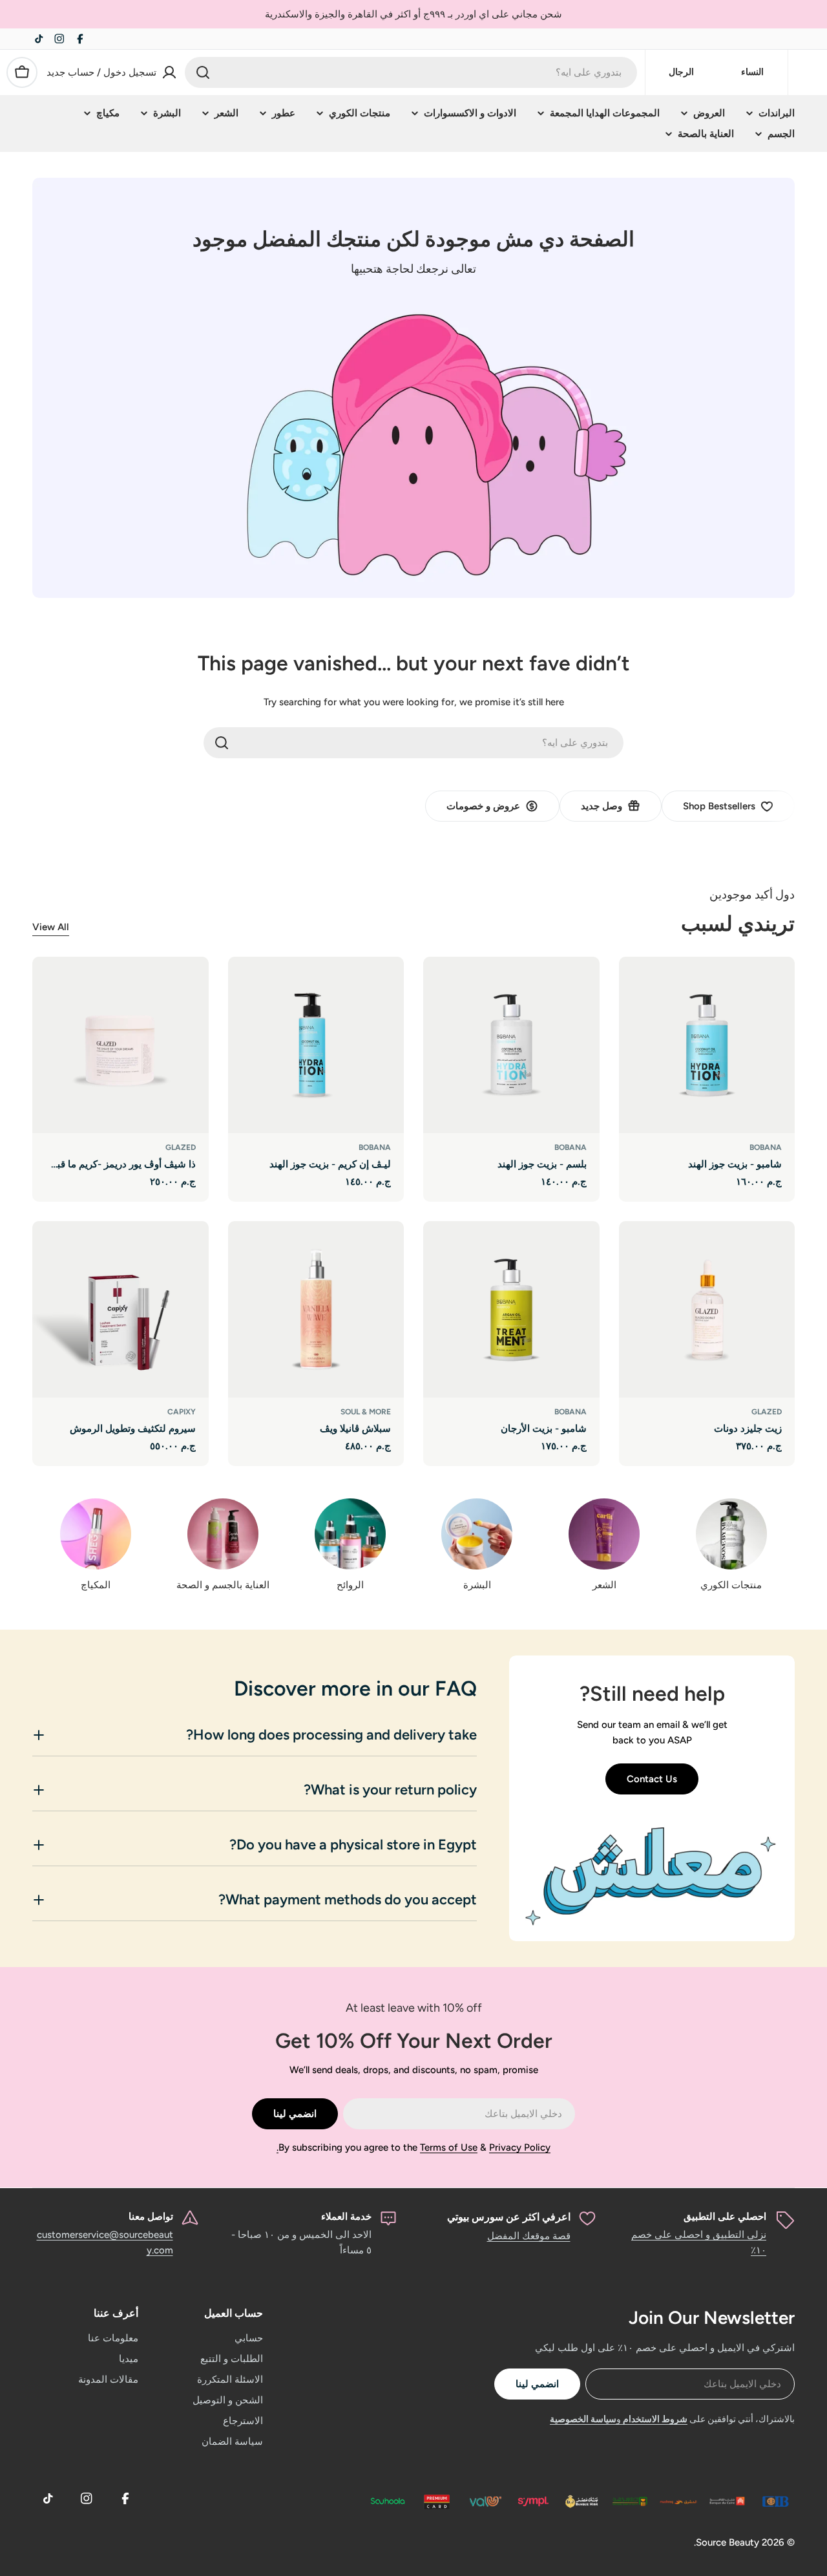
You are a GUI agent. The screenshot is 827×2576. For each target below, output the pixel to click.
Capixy (182, 1412)
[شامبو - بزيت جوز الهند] (707, 1045)
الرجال (681, 72)
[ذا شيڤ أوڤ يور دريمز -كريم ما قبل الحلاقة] (120, 1045)
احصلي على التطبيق (725, 2217)
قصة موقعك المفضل (529, 2236)
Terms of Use (449, 2147)
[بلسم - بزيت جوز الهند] (511, 1045)
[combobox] (411, 72)
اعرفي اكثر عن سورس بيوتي (509, 2217)
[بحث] (203, 72)
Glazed (181, 1147)
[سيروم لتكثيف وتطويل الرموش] (120, 1309)
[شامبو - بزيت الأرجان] (511, 1309)
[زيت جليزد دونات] (707, 1309)
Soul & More (366, 1412)
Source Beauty (728, 2542)
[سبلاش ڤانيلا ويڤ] (316, 1309)
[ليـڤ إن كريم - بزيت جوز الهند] (316, 1045)
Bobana (766, 1147)
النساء (752, 72)
